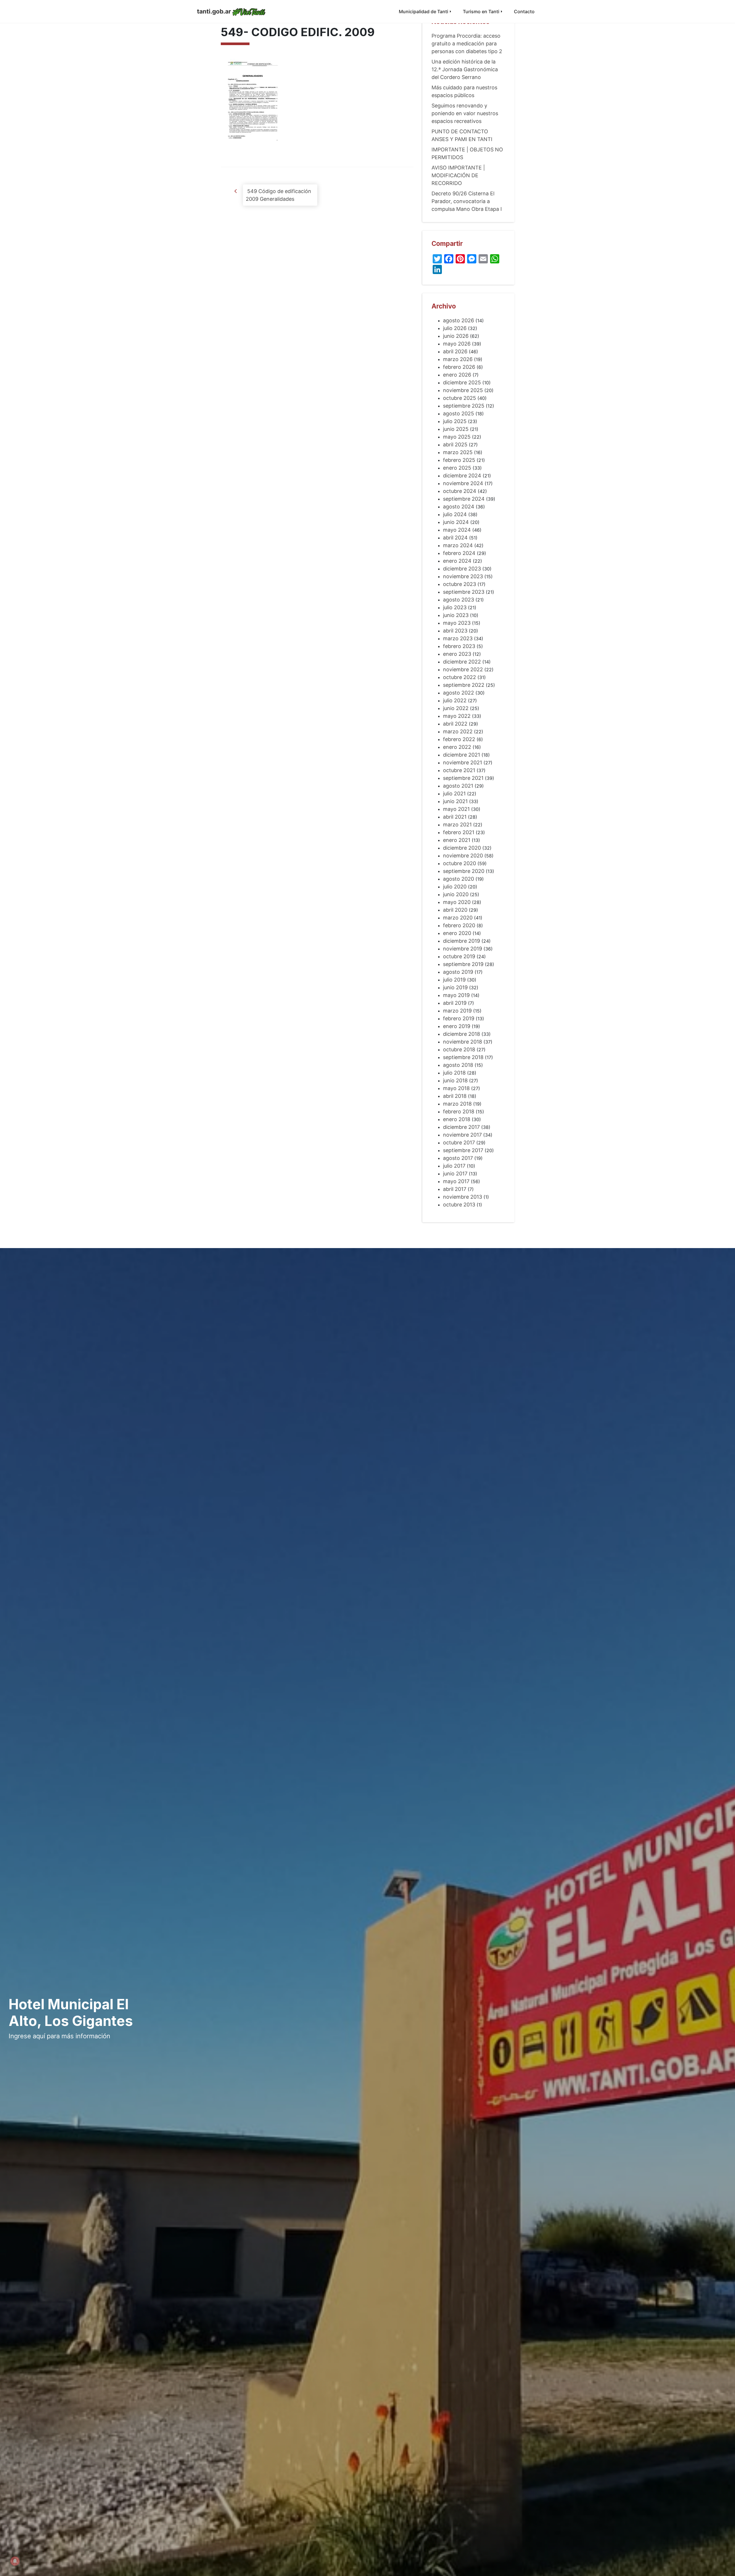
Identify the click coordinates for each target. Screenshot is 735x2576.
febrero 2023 (459, 646)
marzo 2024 (458, 545)
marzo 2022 (458, 731)
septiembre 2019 (463, 964)
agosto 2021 (458, 786)
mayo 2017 (456, 1181)
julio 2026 (455, 328)
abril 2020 (455, 910)
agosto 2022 (459, 693)
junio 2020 (456, 894)
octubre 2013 (459, 1205)
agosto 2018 (458, 1065)
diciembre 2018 (462, 1034)
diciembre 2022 (462, 662)
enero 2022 (457, 747)
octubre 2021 (459, 770)
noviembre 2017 (462, 1135)
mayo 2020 (457, 902)
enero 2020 (457, 933)
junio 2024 (456, 522)
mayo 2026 (457, 344)
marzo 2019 (457, 1011)
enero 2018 (457, 1119)
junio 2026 (456, 336)
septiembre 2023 (464, 592)
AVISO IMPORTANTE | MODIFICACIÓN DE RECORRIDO (458, 175)
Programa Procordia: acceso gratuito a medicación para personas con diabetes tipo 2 (467, 44)
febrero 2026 (459, 367)
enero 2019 (457, 1026)
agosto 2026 (459, 320)
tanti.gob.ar (214, 11)
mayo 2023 (457, 623)
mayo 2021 (456, 809)
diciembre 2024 (462, 476)
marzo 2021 (457, 825)
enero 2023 (457, 654)
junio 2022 (456, 708)
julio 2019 (454, 980)
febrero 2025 (459, 460)
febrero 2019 (459, 1018)
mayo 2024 (457, 530)
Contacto (524, 11)
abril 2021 (455, 817)
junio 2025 (456, 429)
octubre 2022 (460, 677)
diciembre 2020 (462, 848)
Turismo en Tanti (481, 11)
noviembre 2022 (463, 669)
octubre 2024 (460, 491)
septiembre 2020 (464, 871)
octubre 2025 (460, 398)
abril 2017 (455, 1189)
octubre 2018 (459, 1049)
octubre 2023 (460, 584)
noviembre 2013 (463, 1197)
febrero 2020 (459, 925)
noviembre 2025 (463, 390)
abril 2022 (455, 724)
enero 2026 (457, 375)
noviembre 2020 (463, 856)
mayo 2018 (456, 1088)
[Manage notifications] (15, 2561)
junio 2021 (455, 801)
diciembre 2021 (462, 755)
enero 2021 (457, 840)
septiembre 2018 (463, 1057)
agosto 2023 (459, 600)
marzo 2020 (458, 918)
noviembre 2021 (463, 762)
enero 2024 (457, 561)
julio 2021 (454, 794)
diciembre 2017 (461, 1127)
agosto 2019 (458, 972)
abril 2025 (455, 445)
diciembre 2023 (462, 569)
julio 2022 (455, 700)
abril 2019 (455, 1003)
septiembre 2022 (464, 685)
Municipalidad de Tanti (423, 11)
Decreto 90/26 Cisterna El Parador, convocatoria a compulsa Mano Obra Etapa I (467, 201)
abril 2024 (455, 538)
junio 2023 (456, 615)
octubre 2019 (459, 956)
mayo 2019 (456, 995)
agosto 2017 (458, 1158)
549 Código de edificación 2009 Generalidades (278, 195)
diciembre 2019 (462, 941)
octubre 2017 (459, 1143)
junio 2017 (455, 1174)
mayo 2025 (457, 437)
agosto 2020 (459, 879)
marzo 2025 (458, 452)
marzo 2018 (457, 1104)
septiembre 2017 (463, 1150)
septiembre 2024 (464, 499)
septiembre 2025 (464, 406)
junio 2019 (455, 987)
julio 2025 (455, 421)
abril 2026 (455, 351)
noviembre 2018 (463, 1042)
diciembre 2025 (462, 382)
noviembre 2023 (463, 576)
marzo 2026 (458, 359)
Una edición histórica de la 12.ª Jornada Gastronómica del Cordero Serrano (465, 69)
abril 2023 (455, 631)
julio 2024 (455, 514)
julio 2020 (455, 887)
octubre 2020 (460, 863)
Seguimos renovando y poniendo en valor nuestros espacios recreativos (465, 113)
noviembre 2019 (463, 949)
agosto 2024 (459, 507)
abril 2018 (455, 1096)
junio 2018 (455, 1080)
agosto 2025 (459, 413)
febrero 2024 (459, 553)
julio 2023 (455, 607)
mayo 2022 (457, 716)
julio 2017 (454, 1166)
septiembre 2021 (463, 778)
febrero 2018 (459, 1111)
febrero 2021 (459, 832)
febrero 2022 (459, 739)
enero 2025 (457, 468)
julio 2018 (454, 1073)
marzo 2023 (458, 638)
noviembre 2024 (463, 483)
